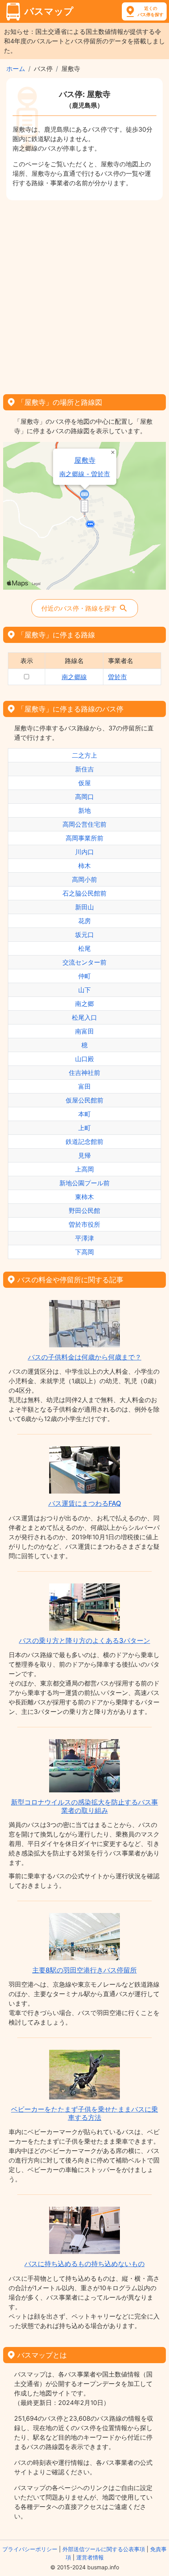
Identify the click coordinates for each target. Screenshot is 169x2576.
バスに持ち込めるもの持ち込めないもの (84, 2264)
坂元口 (84, 935)
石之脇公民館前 (84, 893)
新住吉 (84, 769)
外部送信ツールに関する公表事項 (104, 2549)
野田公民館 (84, 1211)
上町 (84, 1128)
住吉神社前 (84, 1073)
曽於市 (118, 677)
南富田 (84, 1031)
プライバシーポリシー (30, 2549)
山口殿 (84, 1059)
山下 (84, 990)
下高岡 (84, 1252)
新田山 (84, 907)
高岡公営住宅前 (84, 824)
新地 (84, 810)
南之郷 (84, 1004)
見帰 (84, 1155)
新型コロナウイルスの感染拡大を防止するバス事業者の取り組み (84, 1806)
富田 (84, 1086)
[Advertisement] (84, 294)
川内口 (84, 852)
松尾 (84, 948)
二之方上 (84, 755)
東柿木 (84, 1197)
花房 (84, 921)
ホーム (16, 69)
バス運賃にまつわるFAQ (85, 1503)
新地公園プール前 (84, 1183)
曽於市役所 (84, 1224)
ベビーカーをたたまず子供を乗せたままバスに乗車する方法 (84, 2113)
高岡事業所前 (84, 838)
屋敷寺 (85, 460)
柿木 (84, 866)
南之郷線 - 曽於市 (85, 474)
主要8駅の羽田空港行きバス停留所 (84, 1970)
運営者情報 (90, 2557)
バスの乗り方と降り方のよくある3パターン (84, 1641)
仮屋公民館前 (84, 1100)
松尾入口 (84, 1017)
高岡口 (84, 797)
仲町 (84, 976)
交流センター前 (84, 962)
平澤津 (84, 1238)
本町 (84, 1114)
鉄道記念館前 (84, 1142)
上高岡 (84, 1169)
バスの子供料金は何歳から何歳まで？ (85, 1357)
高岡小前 (84, 879)
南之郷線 (74, 677)
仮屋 (84, 783)
